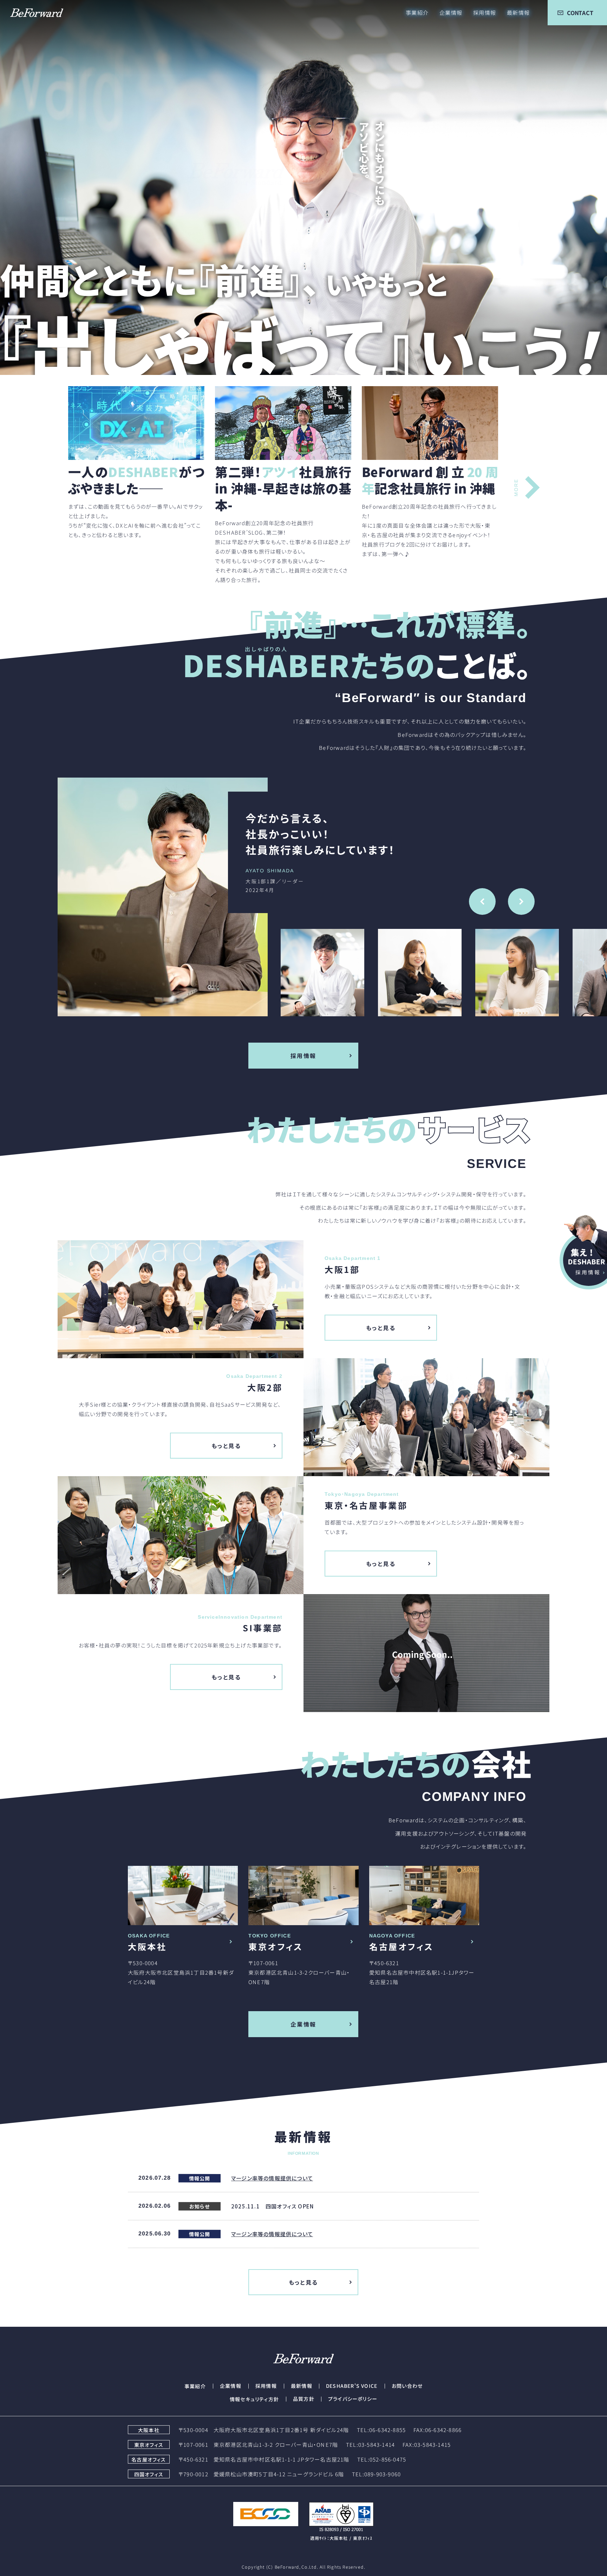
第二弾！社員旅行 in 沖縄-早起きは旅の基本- (283, 488)
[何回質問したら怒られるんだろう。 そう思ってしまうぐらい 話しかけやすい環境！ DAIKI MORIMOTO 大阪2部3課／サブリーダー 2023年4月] (99, 897)
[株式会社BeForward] (32, 13)
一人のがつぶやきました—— (136, 480)
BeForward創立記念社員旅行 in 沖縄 (430, 480)
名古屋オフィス (401, 1946)
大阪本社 (147, 1946)
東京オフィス (276, 1946)
